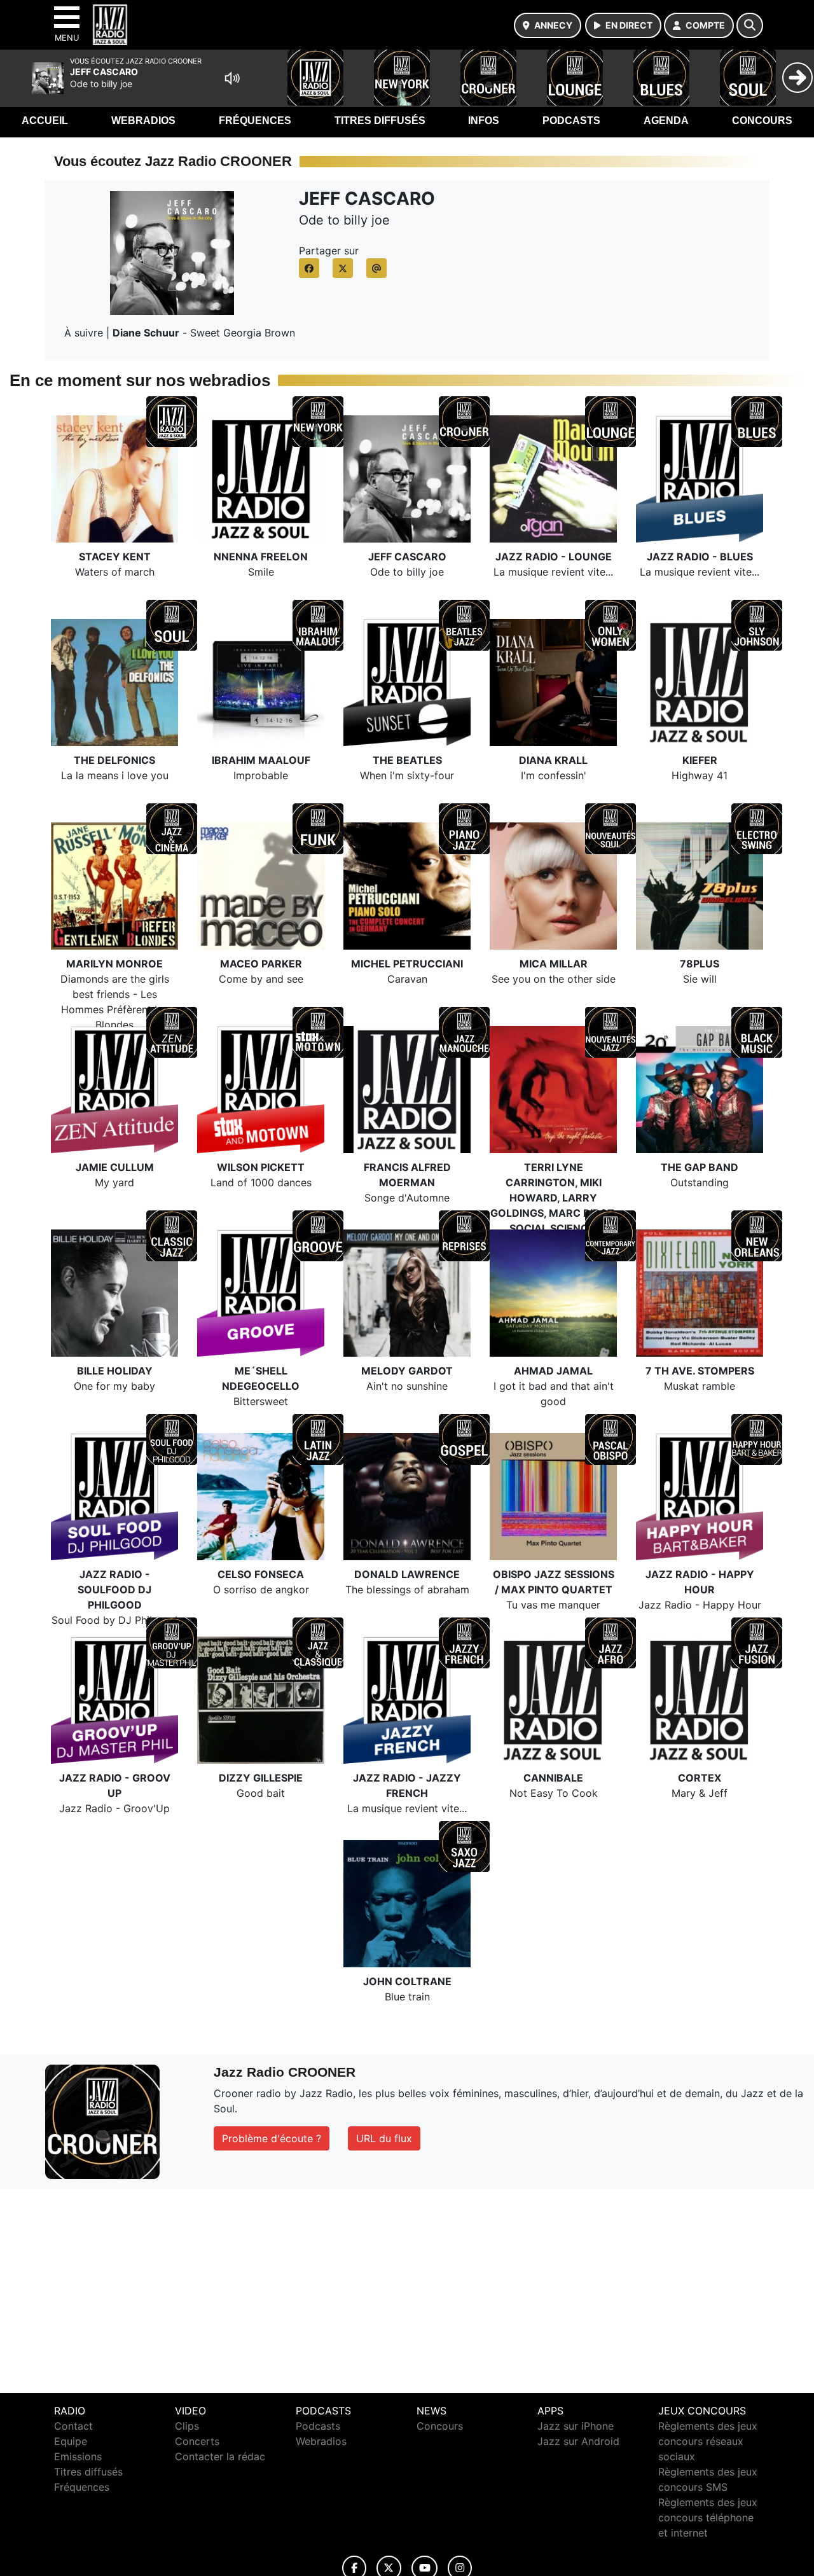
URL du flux (384, 2138)
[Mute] (232, 78)
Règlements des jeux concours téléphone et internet (708, 2517)
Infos (484, 121)
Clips (187, 2426)
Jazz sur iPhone (576, 2426)
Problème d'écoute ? (272, 2138)
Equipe (71, 2441)
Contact (73, 2426)
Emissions (78, 2456)
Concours (762, 121)
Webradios (143, 121)
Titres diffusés (380, 121)
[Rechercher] (750, 25)
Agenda (666, 121)
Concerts (197, 2441)
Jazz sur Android (578, 2441)
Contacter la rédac (220, 2456)
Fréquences (255, 121)
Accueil (45, 121)
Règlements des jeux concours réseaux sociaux (708, 2441)
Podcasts (571, 121)
